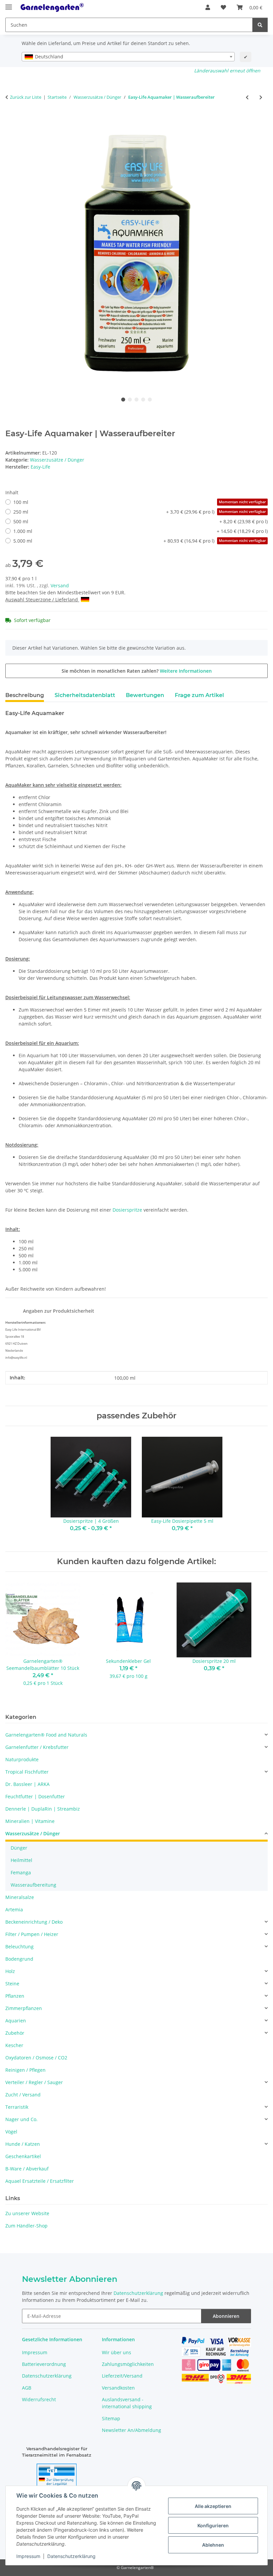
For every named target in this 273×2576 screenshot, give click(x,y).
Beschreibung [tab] (25, 695)
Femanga (21, 1872)
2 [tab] (130, 400)
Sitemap (111, 2418)
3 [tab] (136, 400)
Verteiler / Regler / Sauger (34, 2082)
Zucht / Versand (23, 2095)
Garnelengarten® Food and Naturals (46, 1735)
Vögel (11, 2132)
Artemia (14, 1909)
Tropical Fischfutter (27, 1772)
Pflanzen (15, 1996)
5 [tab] (150, 400)
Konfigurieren (213, 2525)
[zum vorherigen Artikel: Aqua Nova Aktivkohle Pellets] (247, 97)
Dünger (19, 1848)
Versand (60, 585)
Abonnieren (226, 2316)
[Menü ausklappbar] (9, 4)
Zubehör (15, 2033)
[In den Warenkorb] (11, 119)
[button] (208, 7)
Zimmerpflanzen (24, 2008)
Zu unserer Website (27, 2213)
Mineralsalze (20, 1897)
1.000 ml (140, 531)
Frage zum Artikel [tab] (199, 695)
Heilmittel (21, 1860)
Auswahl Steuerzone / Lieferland (42, 599)
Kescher (14, 2045)
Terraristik (17, 2107)
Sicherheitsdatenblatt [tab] (85, 695)
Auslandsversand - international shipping (127, 2403)
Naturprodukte (22, 1759)
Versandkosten (118, 2388)
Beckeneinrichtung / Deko (34, 1922)
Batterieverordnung (44, 2364)
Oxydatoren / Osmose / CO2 (36, 2058)
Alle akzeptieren (213, 2506)
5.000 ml (140, 541)
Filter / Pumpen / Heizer (32, 1934)
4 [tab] (143, 400)
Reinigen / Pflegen (25, 2070)
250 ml (140, 512)
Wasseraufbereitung (33, 1885)
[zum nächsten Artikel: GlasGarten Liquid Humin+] (261, 97)
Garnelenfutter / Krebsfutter (37, 1747)
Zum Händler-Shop (26, 2226)
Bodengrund (19, 1959)
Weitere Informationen (186, 671)
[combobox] (128, 57)
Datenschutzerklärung (71, 2556)
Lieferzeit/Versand (122, 2376)
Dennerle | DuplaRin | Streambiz (43, 1809)
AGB (27, 2388)
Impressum (28, 2556)
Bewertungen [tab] (145, 695)
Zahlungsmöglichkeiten (128, 2364)
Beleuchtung (19, 1947)
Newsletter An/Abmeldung (132, 2430)
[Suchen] (260, 25)
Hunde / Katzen (23, 2144)
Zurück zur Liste (26, 97)
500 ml (140, 521)
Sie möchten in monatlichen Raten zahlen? (137, 671)
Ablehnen (213, 2545)
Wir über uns (117, 2352)
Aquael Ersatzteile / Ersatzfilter (40, 2181)
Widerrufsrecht (39, 2399)
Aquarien (16, 2021)
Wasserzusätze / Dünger (57, 460)
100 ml (140, 502)
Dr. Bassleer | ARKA (27, 1784)
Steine (12, 1984)
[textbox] (128, 57)
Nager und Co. (21, 2119)
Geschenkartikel (23, 2156)
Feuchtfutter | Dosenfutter (35, 1796)
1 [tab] (123, 400)
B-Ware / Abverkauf (27, 2169)
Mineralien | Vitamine (30, 1821)
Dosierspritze (127, 1210)
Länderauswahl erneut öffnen (227, 71)
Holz (10, 1971)
